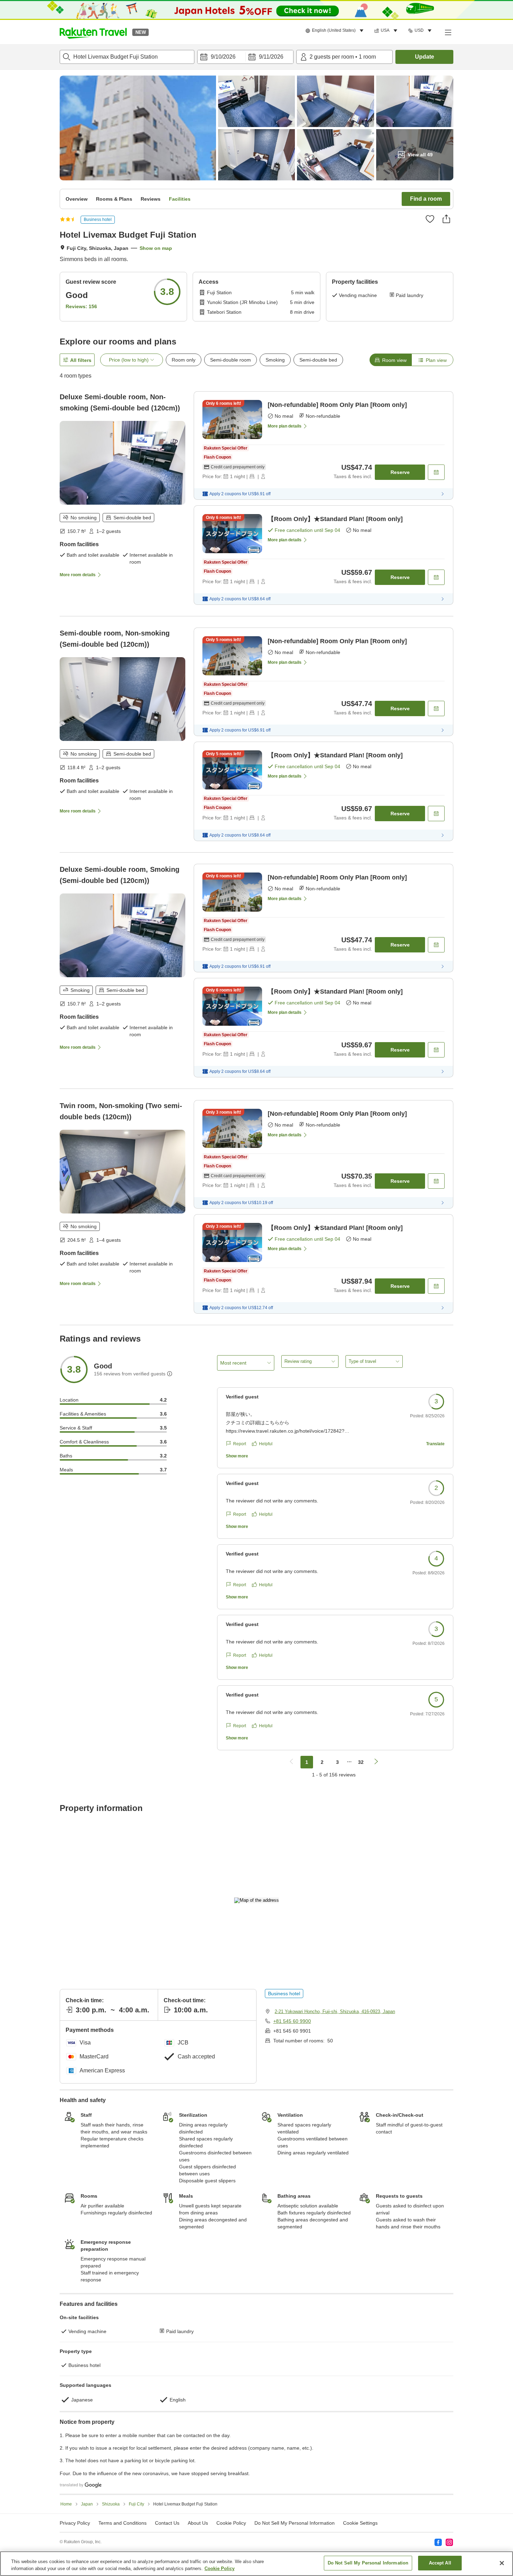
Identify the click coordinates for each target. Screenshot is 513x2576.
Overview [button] (77, 199)
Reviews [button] (151, 199)
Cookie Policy (220, 2568)
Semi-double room (231, 360)
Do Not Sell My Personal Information (368, 2563)
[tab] (391, 360)
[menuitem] (336, 31)
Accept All (440, 2563)
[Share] (446, 219)
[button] (93, 32)
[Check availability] (436, 472)
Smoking (275, 360)
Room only (184, 360)
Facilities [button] (180, 199)
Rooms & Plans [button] (114, 199)
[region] (256, 2564)
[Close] (502, 2563)
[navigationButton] (291, 1762)
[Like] (430, 219)
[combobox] (127, 57)
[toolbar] (245, 57)
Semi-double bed (318, 360)
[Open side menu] (448, 32)
